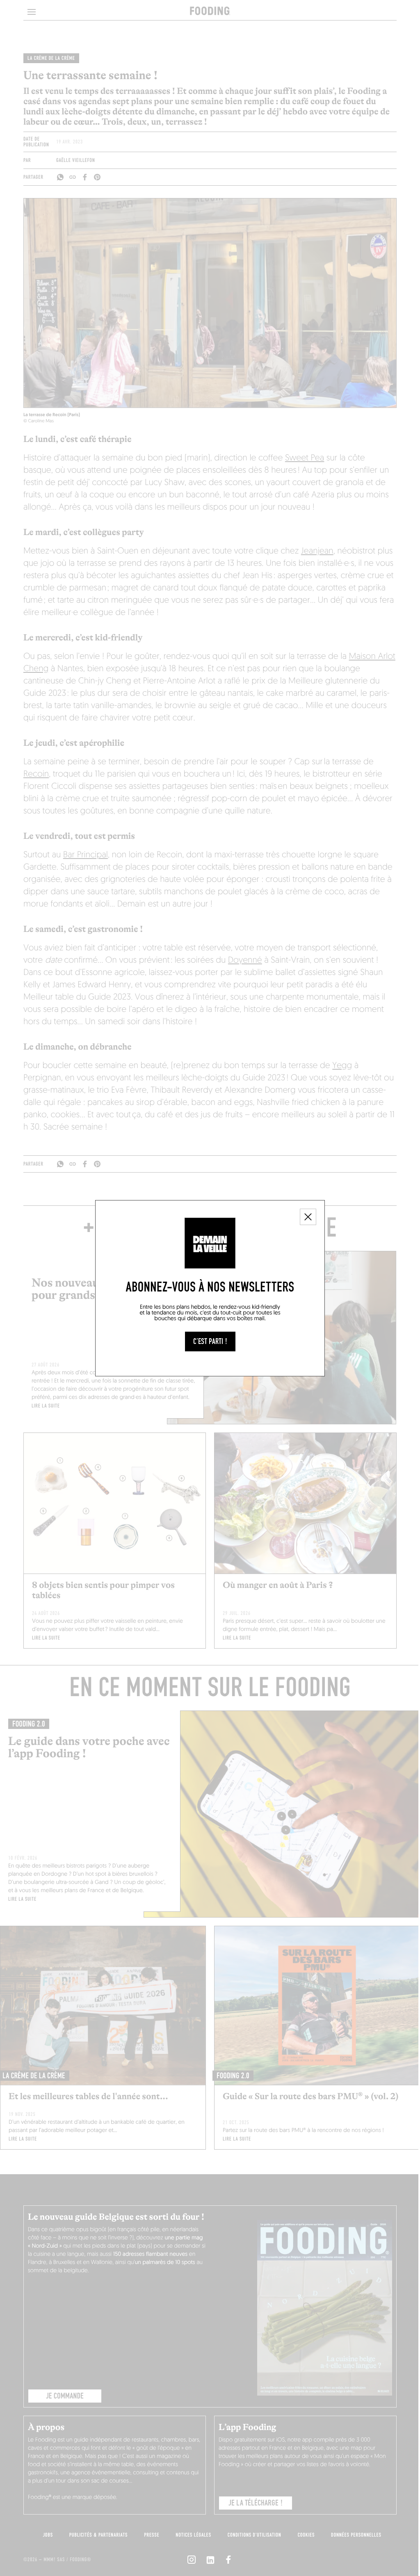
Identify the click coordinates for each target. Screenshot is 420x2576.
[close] (308, 1217)
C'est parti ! (210, 1342)
